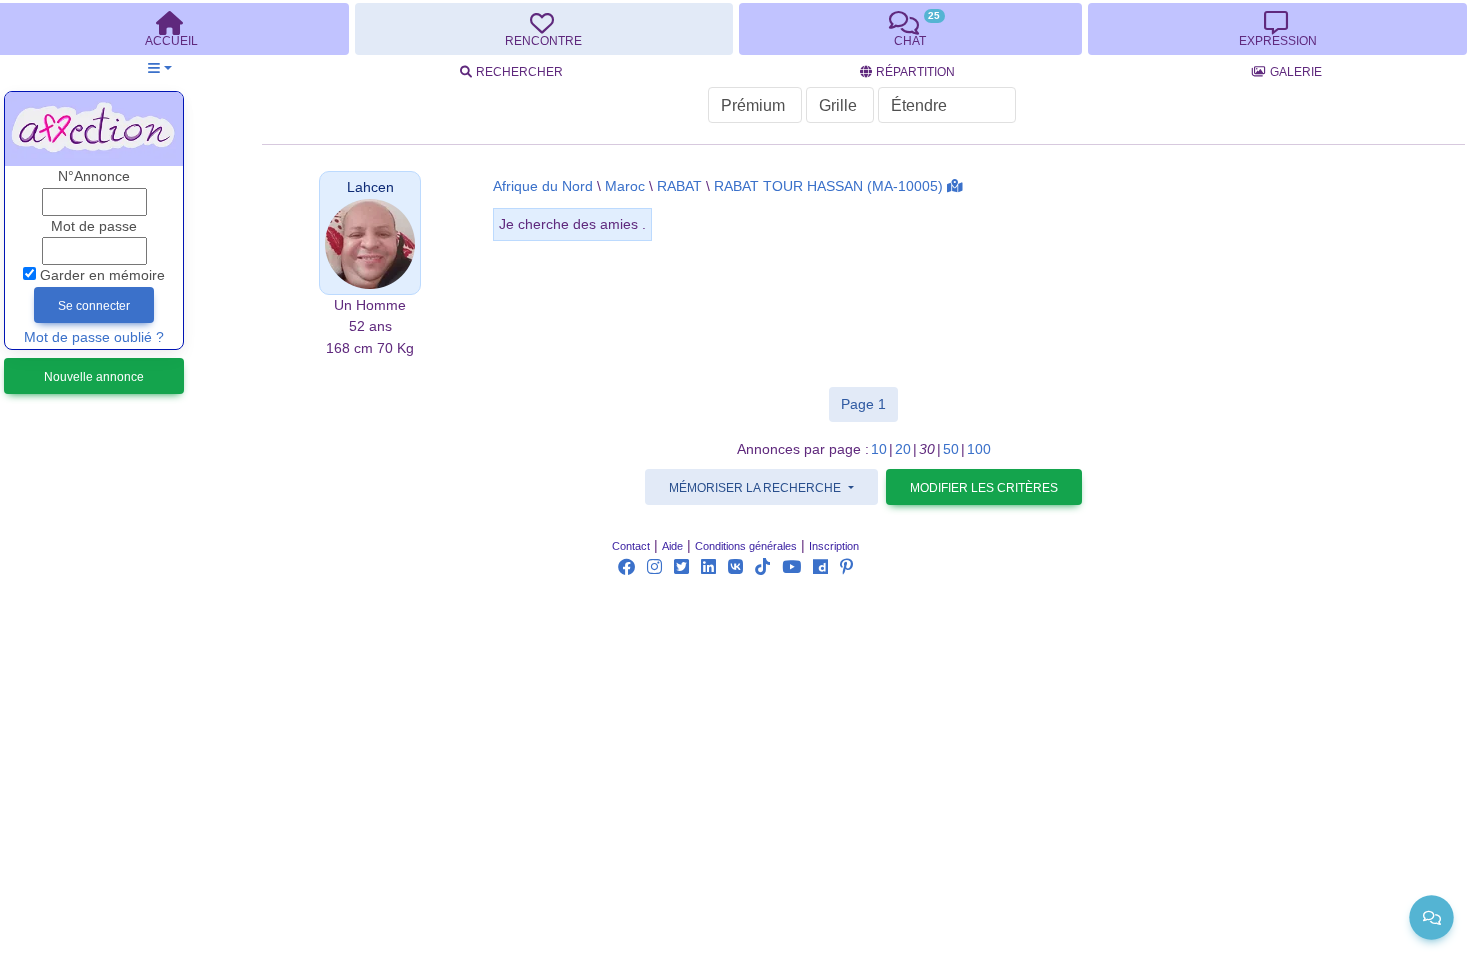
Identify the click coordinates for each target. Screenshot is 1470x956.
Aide (672, 546)
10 (879, 449)
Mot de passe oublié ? (94, 337)
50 (951, 449)
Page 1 (869, 403)
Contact (631, 546)
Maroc (625, 186)
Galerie (1296, 72)
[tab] (544, 29)
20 (903, 449)
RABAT (679, 186)
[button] (159, 68)
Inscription (834, 546)
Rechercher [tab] (519, 72)
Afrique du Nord (543, 186)
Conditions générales (746, 546)
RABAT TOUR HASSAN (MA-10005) (828, 186)
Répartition (915, 72)
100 (979, 449)
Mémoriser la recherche (756, 488)
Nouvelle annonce (94, 377)
